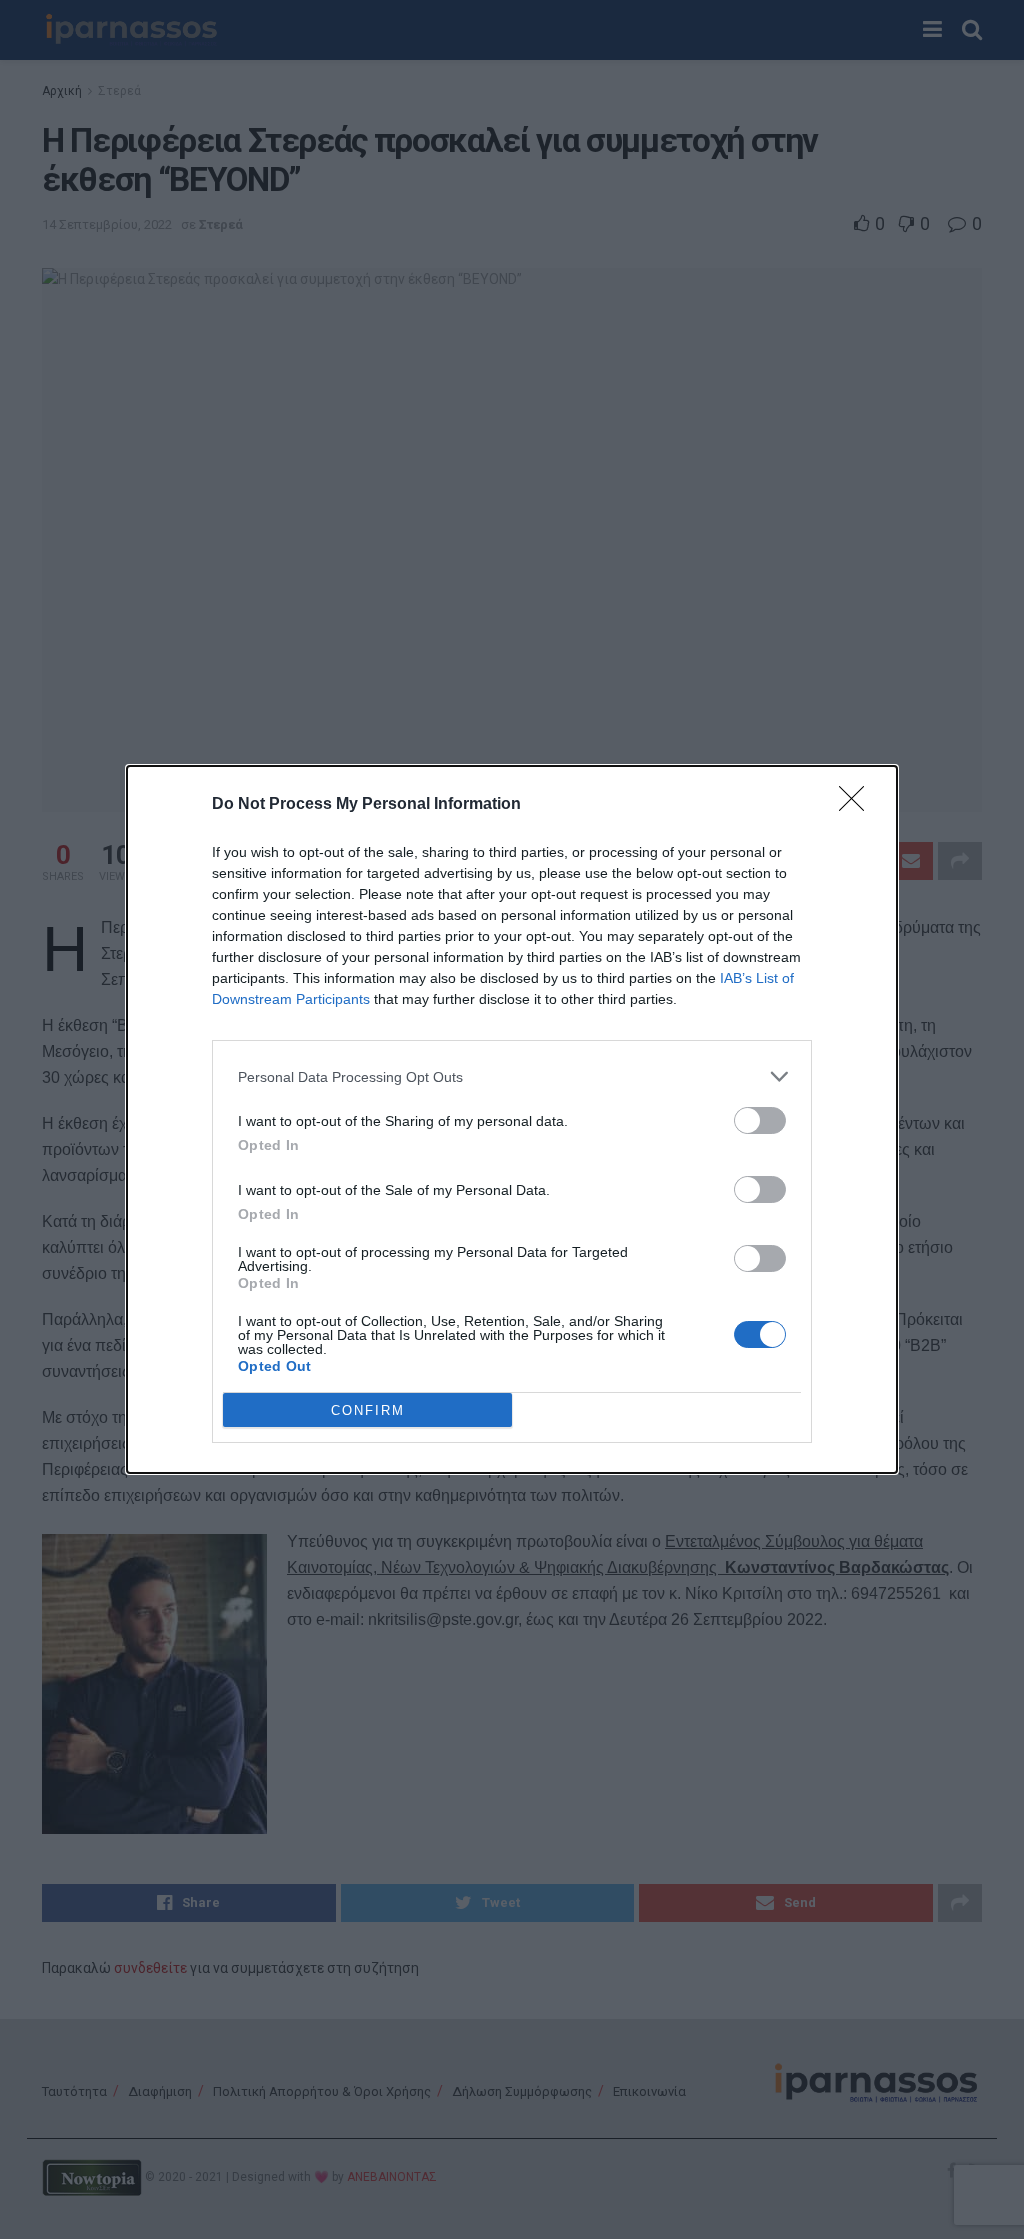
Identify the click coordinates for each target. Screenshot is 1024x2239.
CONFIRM (368, 1410)
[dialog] (512, 1119)
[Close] (858, 805)
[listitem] (512, 1076)
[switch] (760, 1120)
